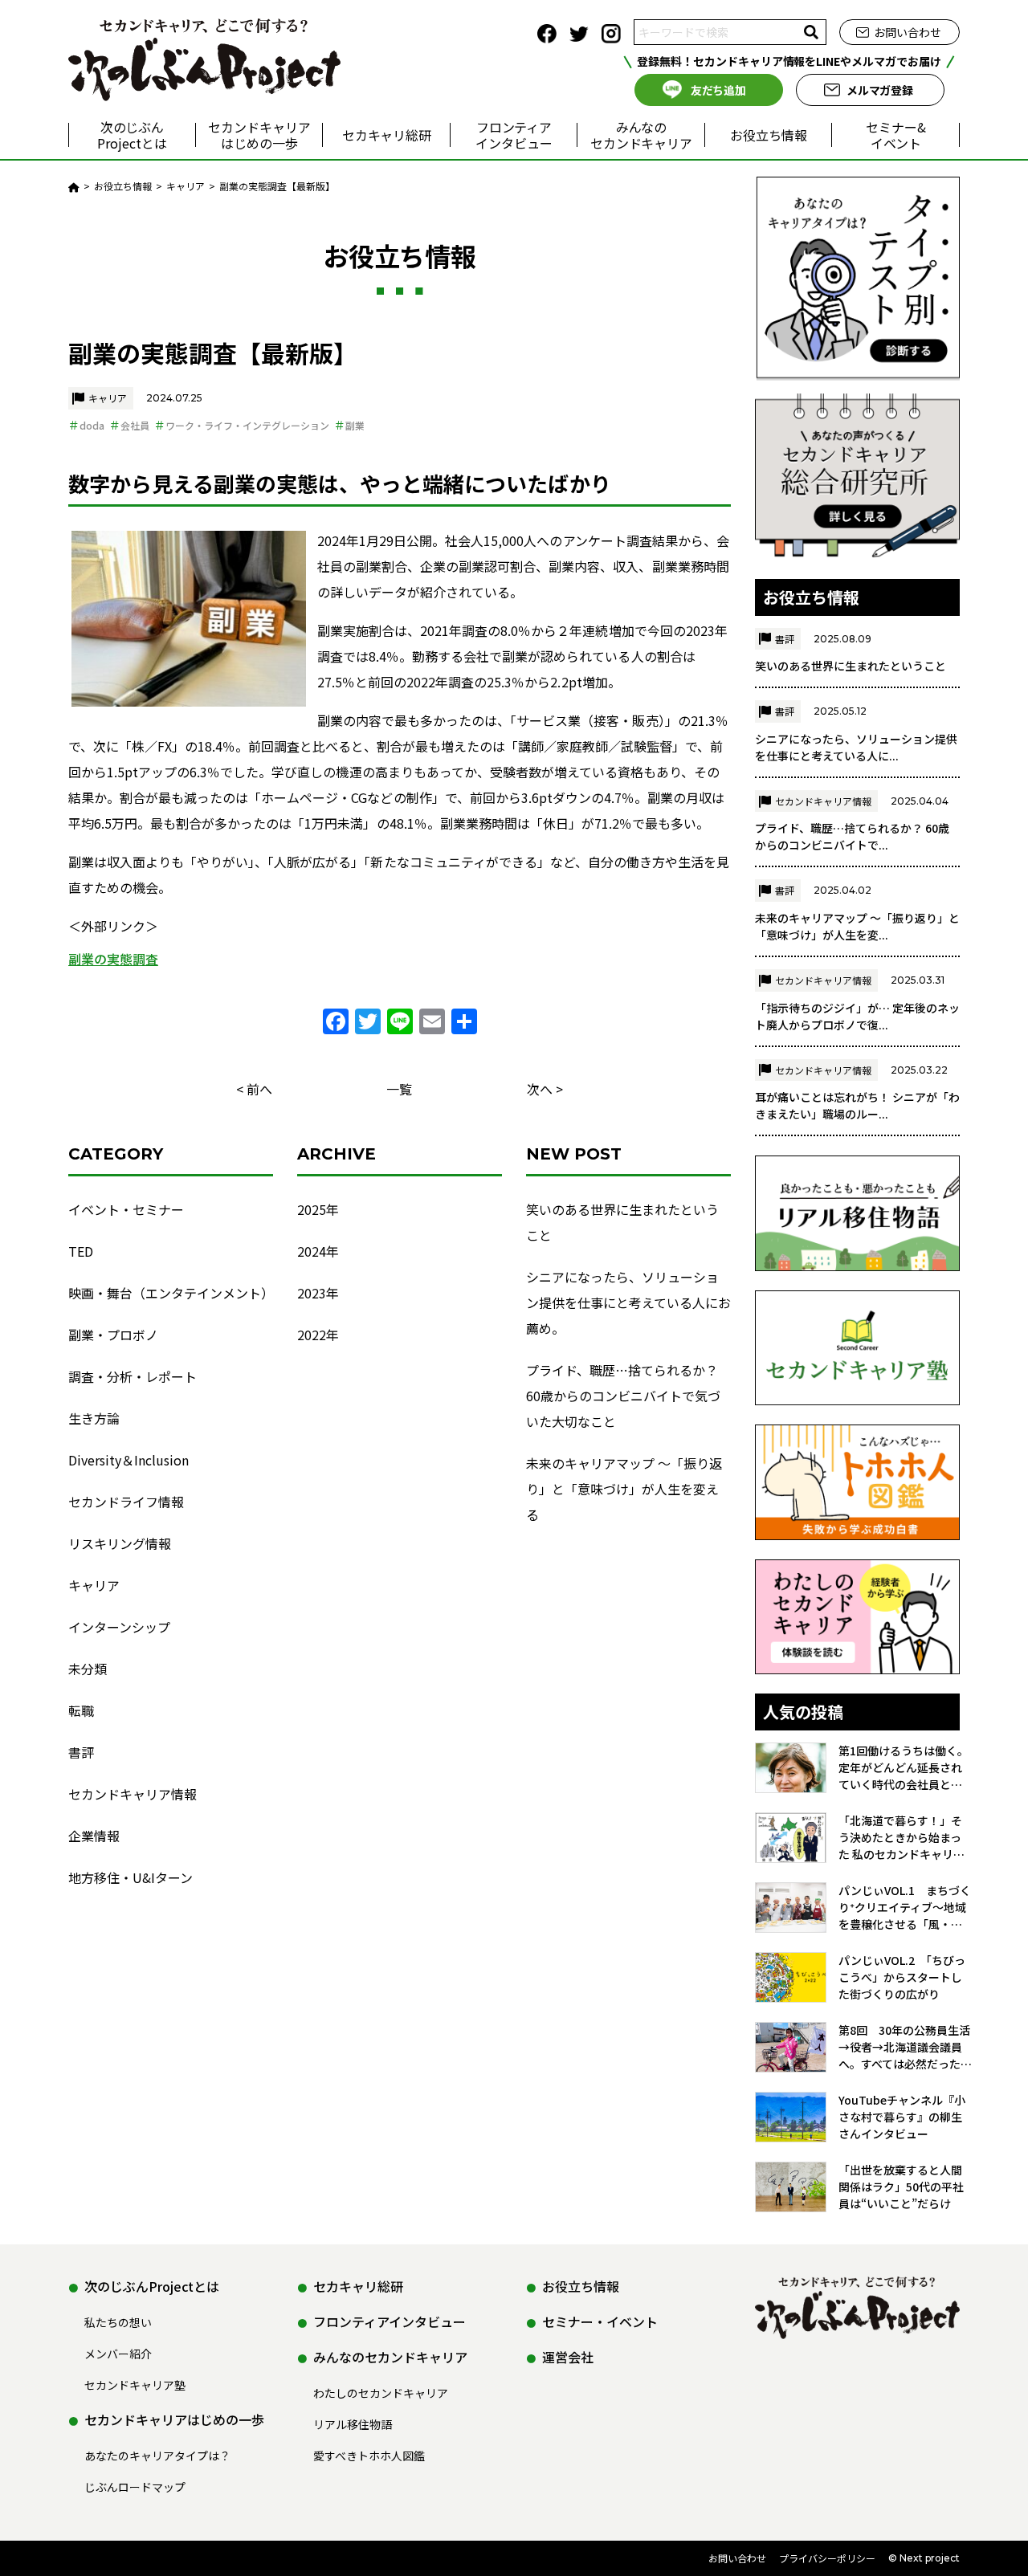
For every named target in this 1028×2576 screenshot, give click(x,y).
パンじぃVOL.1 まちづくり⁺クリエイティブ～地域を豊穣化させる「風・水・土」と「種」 (905, 1908)
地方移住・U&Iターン (131, 1877)
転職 (81, 1710)
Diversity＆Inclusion (128, 1460)
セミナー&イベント (896, 135)
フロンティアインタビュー (514, 135)
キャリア (108, 398)
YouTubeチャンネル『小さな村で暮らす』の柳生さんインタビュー (902, 2117)
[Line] (400, 1022)
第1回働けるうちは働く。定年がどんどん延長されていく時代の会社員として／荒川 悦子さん (904, 1768)
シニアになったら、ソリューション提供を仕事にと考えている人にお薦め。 (628, 1302)
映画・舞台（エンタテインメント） (171, 1293)
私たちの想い (118, 2322)
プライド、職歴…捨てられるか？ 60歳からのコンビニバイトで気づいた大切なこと (623, 1396)
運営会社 (568, 2357)
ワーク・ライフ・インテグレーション (247, 425)
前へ (259, 1089)
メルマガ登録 (880, 90)
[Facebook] (336, 1022)
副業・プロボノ (113, 1335)
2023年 (318, 1293)
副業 (355, 425)
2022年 (318, 1335)
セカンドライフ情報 (126, 1502)
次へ (540, 1089)
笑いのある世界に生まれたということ (622, 1222)
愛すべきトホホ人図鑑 (369, 2456)
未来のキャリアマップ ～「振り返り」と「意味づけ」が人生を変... (857, 926)
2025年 (318, 1209)
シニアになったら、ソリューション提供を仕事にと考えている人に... (856, 747)
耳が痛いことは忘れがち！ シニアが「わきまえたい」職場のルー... (857, 1105)
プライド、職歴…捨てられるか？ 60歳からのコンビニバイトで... (852, 836)
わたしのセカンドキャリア (381, 2393)
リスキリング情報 (120, 1543)
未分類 (88, 1669)
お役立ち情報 (769, 135)
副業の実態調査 (113, 959)
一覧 (399, 1089)
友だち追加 (719, 90)
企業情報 (94, 1836)
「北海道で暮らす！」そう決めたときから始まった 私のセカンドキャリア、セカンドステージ (900, 1838)
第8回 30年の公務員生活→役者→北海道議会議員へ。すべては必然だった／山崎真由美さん (905, 2047)
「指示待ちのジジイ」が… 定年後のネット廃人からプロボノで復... (857, 1016)
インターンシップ (119, 1627)
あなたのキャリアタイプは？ (157, 2456)
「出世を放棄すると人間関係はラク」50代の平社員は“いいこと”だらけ (901, 2187)
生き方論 (94, 1418)
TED (81, 1251)
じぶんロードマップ (135, 2487)
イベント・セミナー (126, 1209)
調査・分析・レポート (133, 1376)
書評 (81, 1752)
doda (92, 425)
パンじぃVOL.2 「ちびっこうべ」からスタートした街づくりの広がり (902, 1977)
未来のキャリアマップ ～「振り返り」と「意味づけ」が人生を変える (624, 1489)
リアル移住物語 (353, 2424)
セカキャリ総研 (387, 135)
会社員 (135, 425)
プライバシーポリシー (827, 2558)
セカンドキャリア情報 (133, 1794)
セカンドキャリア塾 (135, 2385)
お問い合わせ (908, 32)
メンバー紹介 (118, 2354)
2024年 (318, 1251)
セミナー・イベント (600, 2321)
